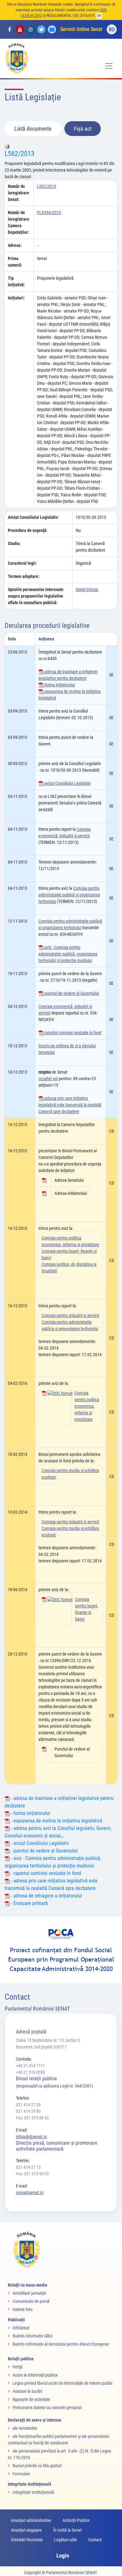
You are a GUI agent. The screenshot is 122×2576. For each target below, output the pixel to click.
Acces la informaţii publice (35, 2375)
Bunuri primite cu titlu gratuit (37, 2466)
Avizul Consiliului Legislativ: (33, 517)
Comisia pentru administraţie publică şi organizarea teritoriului (69, 895)
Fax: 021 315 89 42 (32, 2118)
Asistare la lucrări (27, 2391)
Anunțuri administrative (31, 2520)
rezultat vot (48, 1079)
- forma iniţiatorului (30, 1813)
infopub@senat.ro (31, 2137)
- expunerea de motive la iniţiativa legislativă (56, 1821)
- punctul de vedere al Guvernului (44, 1851)
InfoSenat (21, 2328)
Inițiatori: (16, 298)
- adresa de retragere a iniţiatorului (46, 1896)
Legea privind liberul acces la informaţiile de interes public (63, 2383)
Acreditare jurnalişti (29, 2293)
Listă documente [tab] (33, 129)
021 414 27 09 (28, 2105)
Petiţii (18, 2367)
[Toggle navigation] (109, 66)
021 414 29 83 (28, 2111)
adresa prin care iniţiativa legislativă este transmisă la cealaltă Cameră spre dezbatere (70, 1105)
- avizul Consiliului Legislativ (39, 1843)
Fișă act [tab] (83, 129)
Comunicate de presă (31, 2301)
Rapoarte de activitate (31, 2399)
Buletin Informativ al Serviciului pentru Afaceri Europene (61, 2344)
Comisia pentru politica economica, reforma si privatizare (87, 1406)
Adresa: (15, 245)
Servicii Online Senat (81, 29)
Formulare (21, 2474)
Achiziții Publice (76, 2520)
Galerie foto (23, 2309)
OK (99, 16)
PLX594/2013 (49, 213)
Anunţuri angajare (26, 2530)
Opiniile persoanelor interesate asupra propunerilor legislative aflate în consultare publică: (36, 596)
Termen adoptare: (24, 576)
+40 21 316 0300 (30, 2072)
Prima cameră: (15, 262)
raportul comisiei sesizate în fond (72, 1033)
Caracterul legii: (22, 563)
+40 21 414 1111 (30, 2066)
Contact (95, 2540)
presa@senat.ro (30, 2193)
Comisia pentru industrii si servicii (70, 1316)
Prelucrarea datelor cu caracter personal (47, 2408)
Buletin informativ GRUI (33, 2336)
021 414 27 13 (28, 2167)
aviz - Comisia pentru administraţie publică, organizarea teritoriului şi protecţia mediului (68, 954)
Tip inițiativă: (16, 281)
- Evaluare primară (29, 1903)
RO (112, 30)
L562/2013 (20, 154)
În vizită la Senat (67, 2530)
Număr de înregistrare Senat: (18, 193)
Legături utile (66, 2540)
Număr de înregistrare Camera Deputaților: (18, 222)
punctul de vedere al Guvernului (71, 993)
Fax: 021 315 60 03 (32, 2174)
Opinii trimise (87, 589)
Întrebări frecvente (27, 2540)
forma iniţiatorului (59, 685)
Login (63, 2556)
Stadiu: (14, 544)
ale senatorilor (25, 2428)
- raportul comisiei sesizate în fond (45, 1873)
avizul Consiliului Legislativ (67, 783)
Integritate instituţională (33, 2492)
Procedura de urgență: (28, 530)
